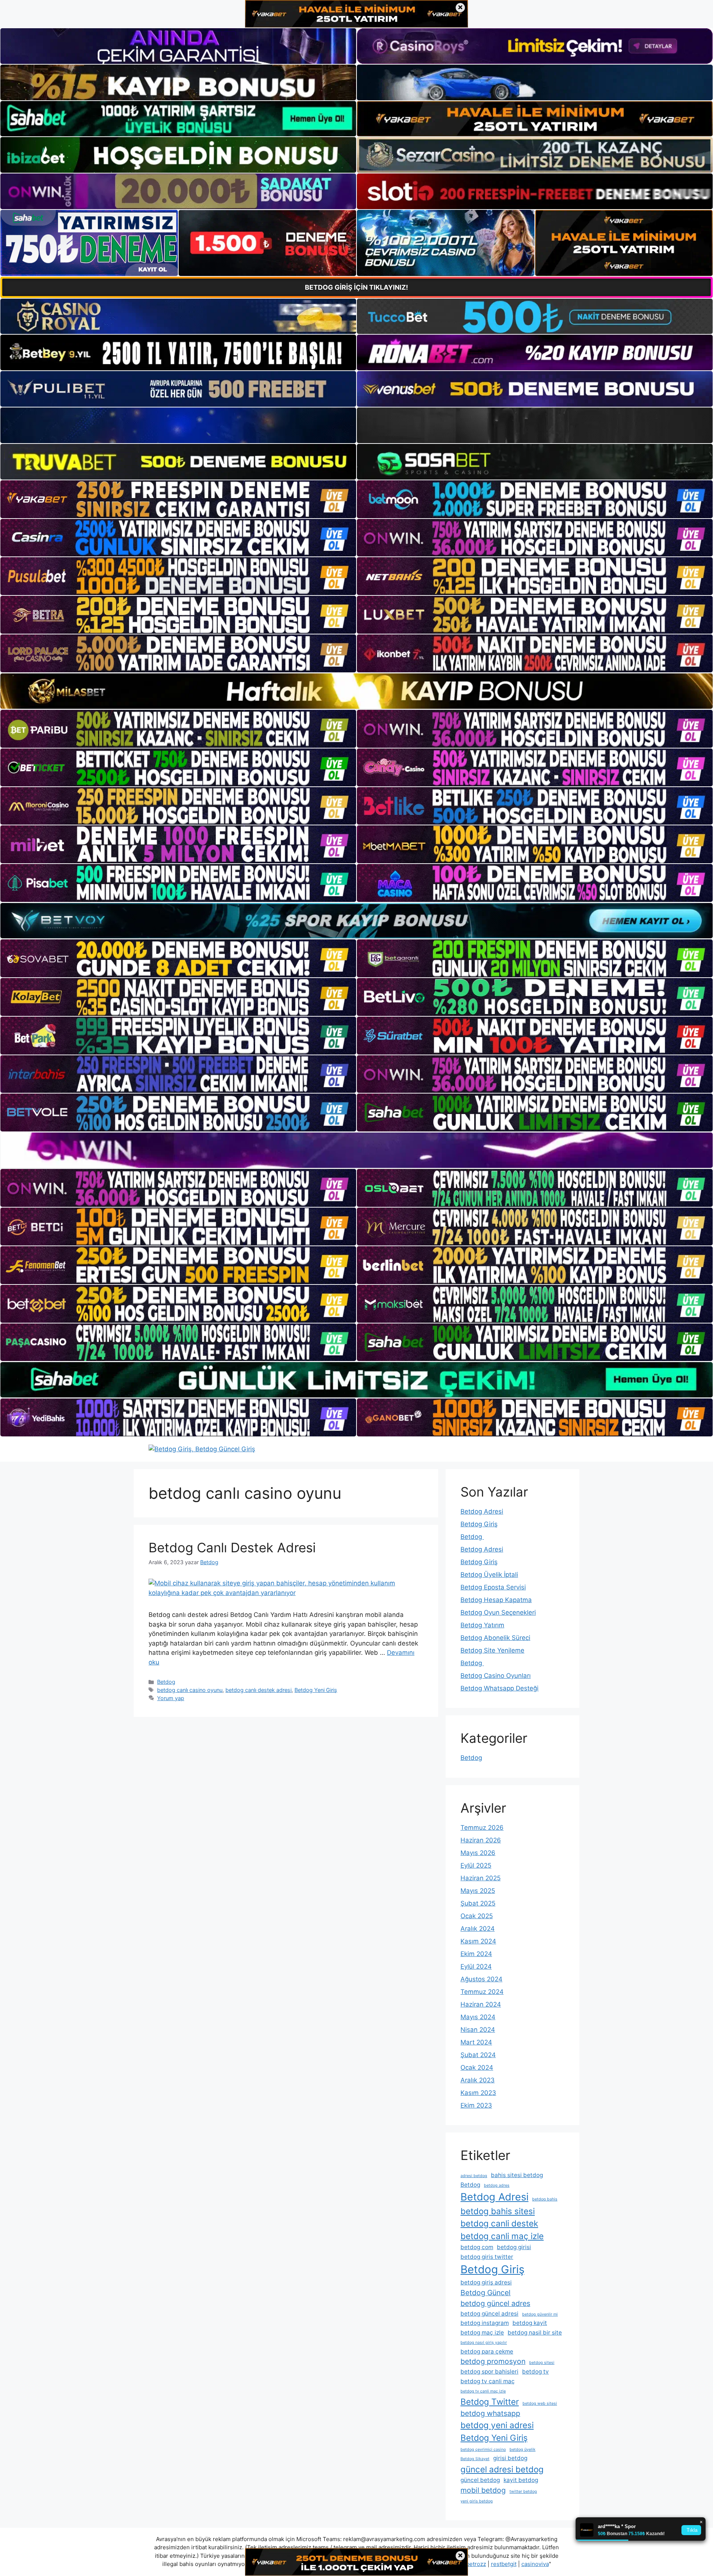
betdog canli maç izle (502, 2236)
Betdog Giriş (479, 1524)
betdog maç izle (482, 2333)
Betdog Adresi (482, 1511)
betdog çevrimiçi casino (483, 2450)
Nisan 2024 (478, 2030)
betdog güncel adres (495, 2303)
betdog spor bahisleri (489, 2372)
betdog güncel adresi (489, 2314)
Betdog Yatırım (482, 1625)
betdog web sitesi (540, 2403)
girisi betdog (510, 2458)
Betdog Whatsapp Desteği (499, 1688)
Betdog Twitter (490, 2402)
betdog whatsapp (490, 2413)
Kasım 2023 (478, 2093)
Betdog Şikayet (475, 2459)
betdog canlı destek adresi (258, 1690)
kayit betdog (521, 2480)
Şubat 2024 (478, 2055)
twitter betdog (523, 2491)
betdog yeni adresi (497, 2425)
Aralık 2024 (478, 1929)
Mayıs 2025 (478, 1891)
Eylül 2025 (476, 1865)
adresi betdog (474, 2176)
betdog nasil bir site (535, 2333)
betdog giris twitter (487, 2257)
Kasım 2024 (478, 1941)
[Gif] (356, 691)
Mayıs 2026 (478, 1853)
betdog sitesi (542, 2363)
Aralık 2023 (478, 2080)
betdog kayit (530, 2323)
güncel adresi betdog (502, 2469)
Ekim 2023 (476, 2105)
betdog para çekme (487, 2351)
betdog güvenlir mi (540, 2314)
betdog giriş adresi (486, 2282)
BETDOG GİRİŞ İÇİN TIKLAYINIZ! (356, 287)
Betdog (166, 1682)
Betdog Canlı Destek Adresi (232, 1547)
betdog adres (497, 2185)
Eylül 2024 (476, 1966)
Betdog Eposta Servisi (493, 1587)
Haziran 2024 (481, 2004)
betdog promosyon (493, 2361)
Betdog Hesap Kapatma (496, 1600)
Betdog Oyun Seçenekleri (498, 1612)
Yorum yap (171, 1698)
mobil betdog (483, 2490)
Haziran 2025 (481, 1878)
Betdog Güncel (486, 2293)
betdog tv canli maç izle (483, 2391)
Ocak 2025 (477, 1916)
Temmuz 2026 (482, 1828)
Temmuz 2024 (482, 1992)
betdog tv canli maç (488, 2381)
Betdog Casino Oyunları (496, 1676)
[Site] (178, 499)
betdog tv (535, 2372)
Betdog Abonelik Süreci (495, 1638)
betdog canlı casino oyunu (190, 1690)
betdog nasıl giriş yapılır (484, 2343)
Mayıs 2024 (478, 2017)
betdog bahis (545, 2199)
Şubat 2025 (478, 1903)
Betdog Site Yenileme (492, 1650)
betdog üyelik (522, 2450)
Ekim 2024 (476, 1954)
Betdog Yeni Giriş (316, 1690)
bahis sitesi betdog (517, 2175)
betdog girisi (514, 2247)
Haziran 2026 (481, 1840)
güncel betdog (480, 2480)
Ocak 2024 (477, 2067)
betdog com (477, 2247)
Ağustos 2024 (481, 1979)
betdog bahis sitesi (498, 2211)
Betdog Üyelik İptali (489, 1575)
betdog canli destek (499, 2223)
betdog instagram (485, 2323)
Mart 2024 (476, 2042)
